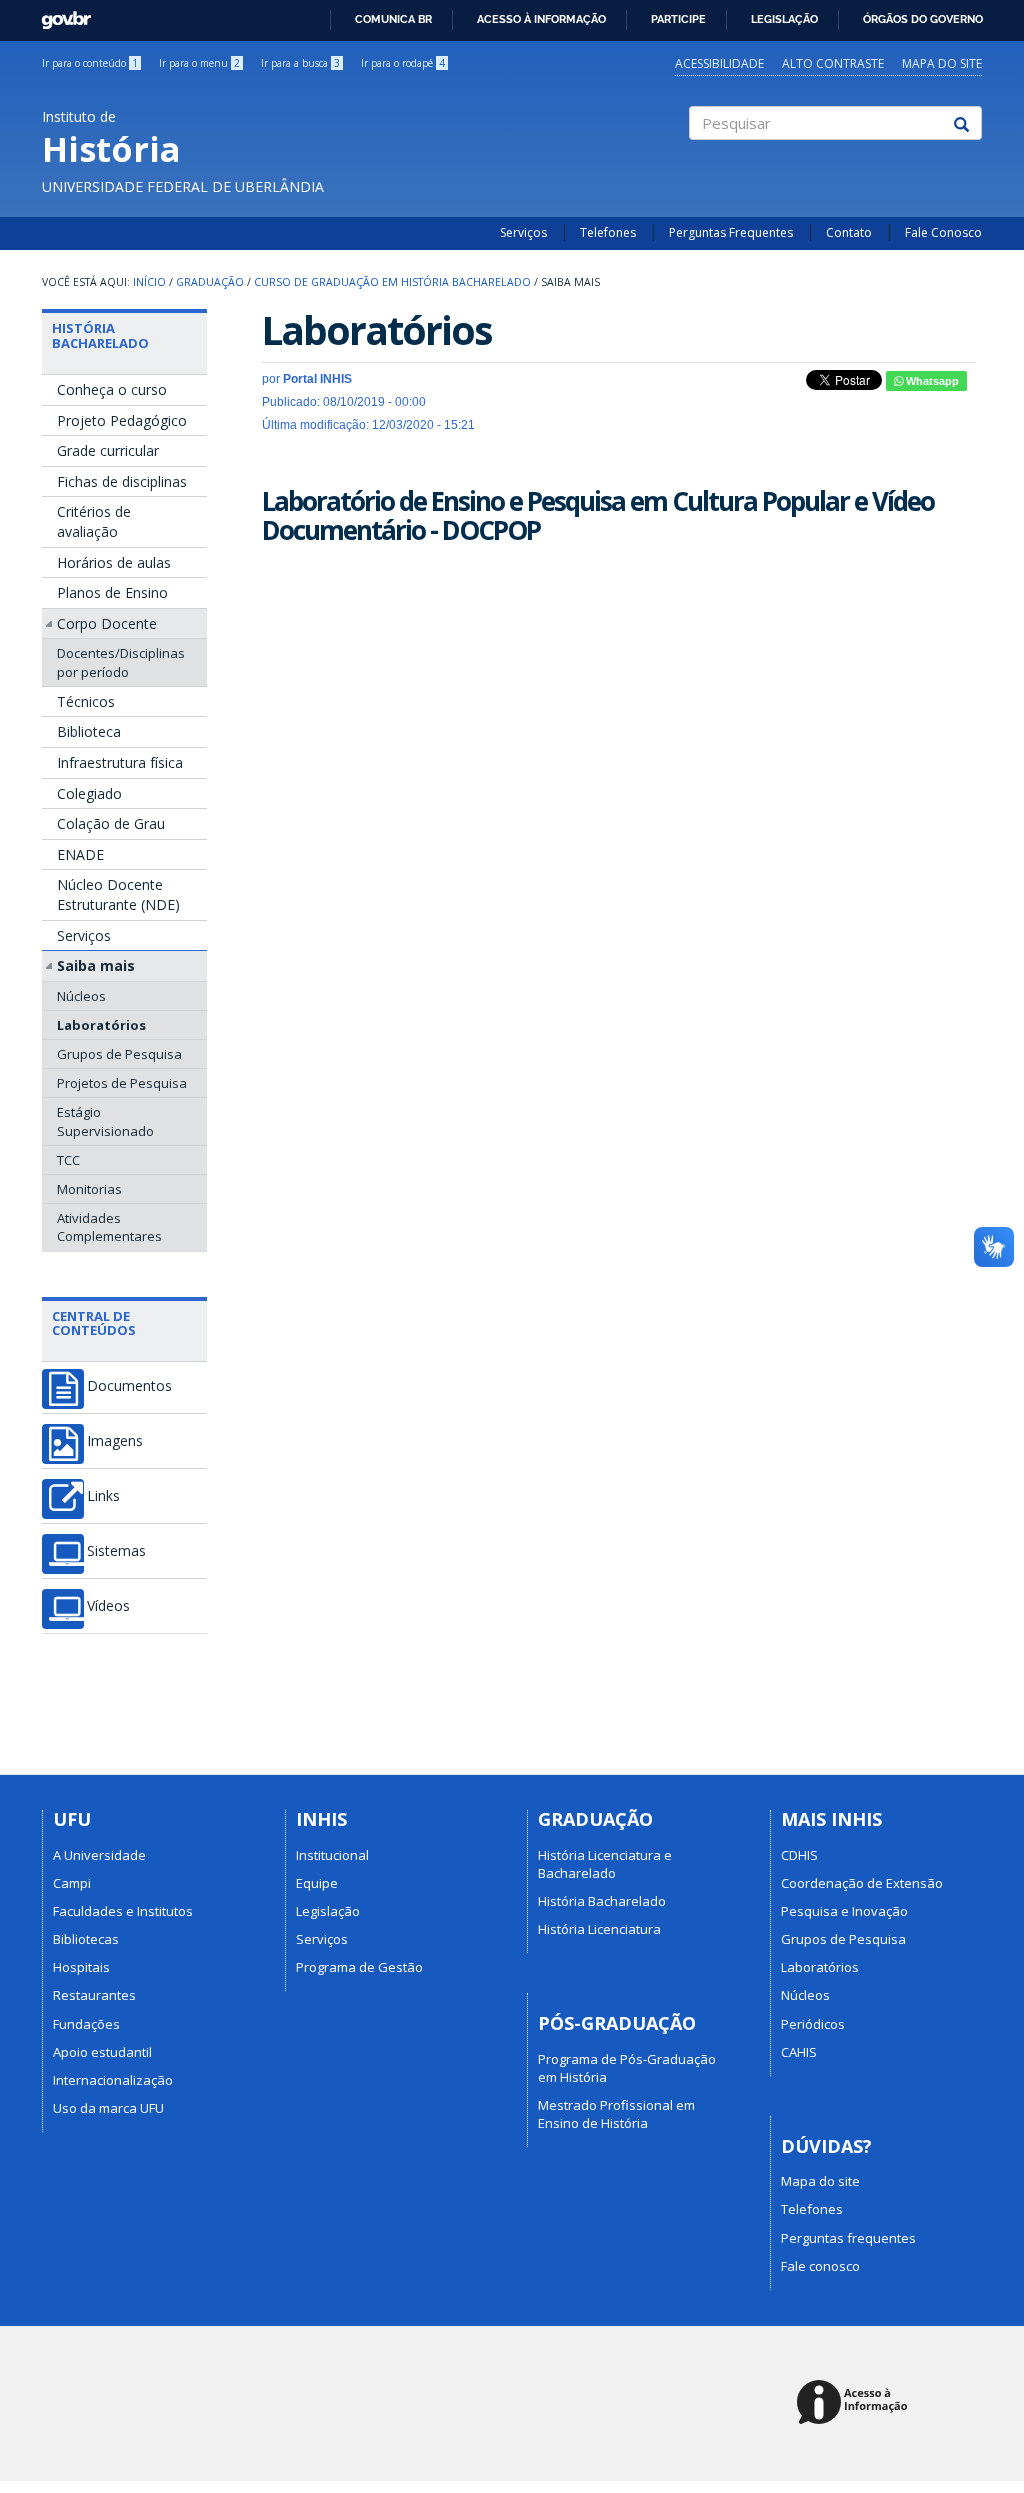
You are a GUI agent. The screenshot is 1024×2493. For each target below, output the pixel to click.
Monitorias (89, 1189)
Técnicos (86, 701)
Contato (849, 232)
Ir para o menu (199, 63)
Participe (678, 19)
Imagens (115, 1441)
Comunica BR (393, 19)
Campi (72, 1883)
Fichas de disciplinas (122, 481)
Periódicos (813, 2024)
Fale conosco (820, 2266)
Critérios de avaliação (94, 521)
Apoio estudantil (102, 2052)
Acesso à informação (541, 19)
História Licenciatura (599, 1929)
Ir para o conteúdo (90, 63)
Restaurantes (94, 1995)
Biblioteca (89, 731)
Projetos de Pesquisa (122, 1083)
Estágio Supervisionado (105, 1121)
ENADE (80, 854)
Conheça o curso (112, 389)
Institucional (332, 1855)
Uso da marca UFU (108, 2108)
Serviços (523, 232)
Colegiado (89, 793)
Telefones (608, 232)
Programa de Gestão (359, 1967)
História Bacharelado (100, 335)
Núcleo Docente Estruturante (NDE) (118, 894)
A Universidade (99, 1855)
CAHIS (799, 2052)
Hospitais (81, 1967)
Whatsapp (931, 381)
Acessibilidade (719, 63)
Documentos (129, 1386)
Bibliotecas (86, 1939)
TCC (68, 1160)
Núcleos (81, 996)
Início (149, 282)
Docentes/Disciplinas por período (121, 662)
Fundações (86, 2024)
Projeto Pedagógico (122, 420)
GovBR (59, 14)
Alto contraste (833, 63)
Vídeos (108, 1606)
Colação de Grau (111, 823)
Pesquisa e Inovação (844, 1911)
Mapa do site (942, 63)
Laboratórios (101, 1025)
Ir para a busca (300, 63)
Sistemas (116, 1551)
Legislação (784, 19)
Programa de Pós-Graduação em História (627, 2068)
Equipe (317, 1883)
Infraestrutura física (120, 762)
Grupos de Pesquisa (119, 1054)
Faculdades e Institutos (123, 1911)
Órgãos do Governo (923, 19)
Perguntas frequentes (848, 2238)
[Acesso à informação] (855, 2403)
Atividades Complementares (109, 1227)
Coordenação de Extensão (862, 1883)
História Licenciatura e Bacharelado (605, 1864)
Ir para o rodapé (403, 63)
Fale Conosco (943, 232)
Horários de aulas (114, 562)
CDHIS (799, 1855)
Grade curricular (108, 450)
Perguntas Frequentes (731, 232)
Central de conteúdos (94, 1323)
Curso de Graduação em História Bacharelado (392, 282)
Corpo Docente (107, 623)
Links (103, 1496)
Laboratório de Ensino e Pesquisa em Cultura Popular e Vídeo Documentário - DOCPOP (598, 515)
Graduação (210, 282)
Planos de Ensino (112, 592)
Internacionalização (113, 2080)
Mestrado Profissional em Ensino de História (616, 2114)
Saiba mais (96, 965)
